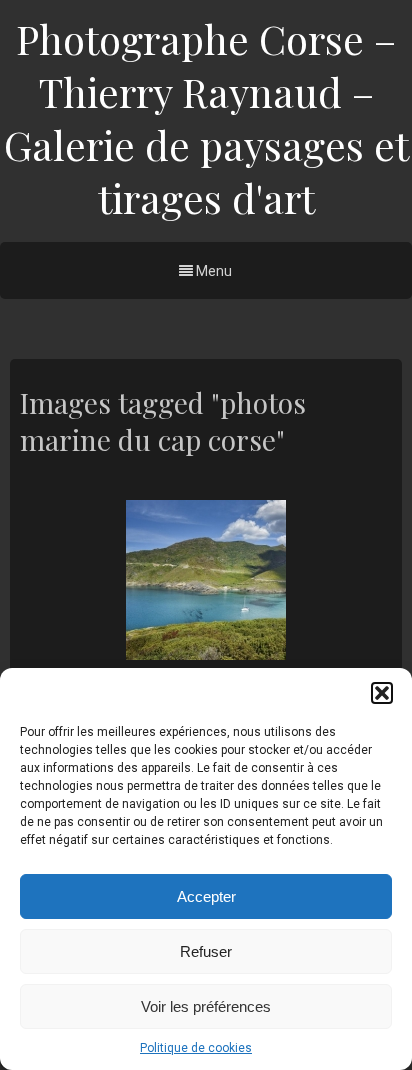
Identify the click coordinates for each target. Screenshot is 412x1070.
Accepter (206, 896)
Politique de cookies (196, 1048)
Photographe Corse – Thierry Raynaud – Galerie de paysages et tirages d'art (206, 118)
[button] (382, 693)
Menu (212, 271)
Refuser (206, 951)
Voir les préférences (206, 1006)
